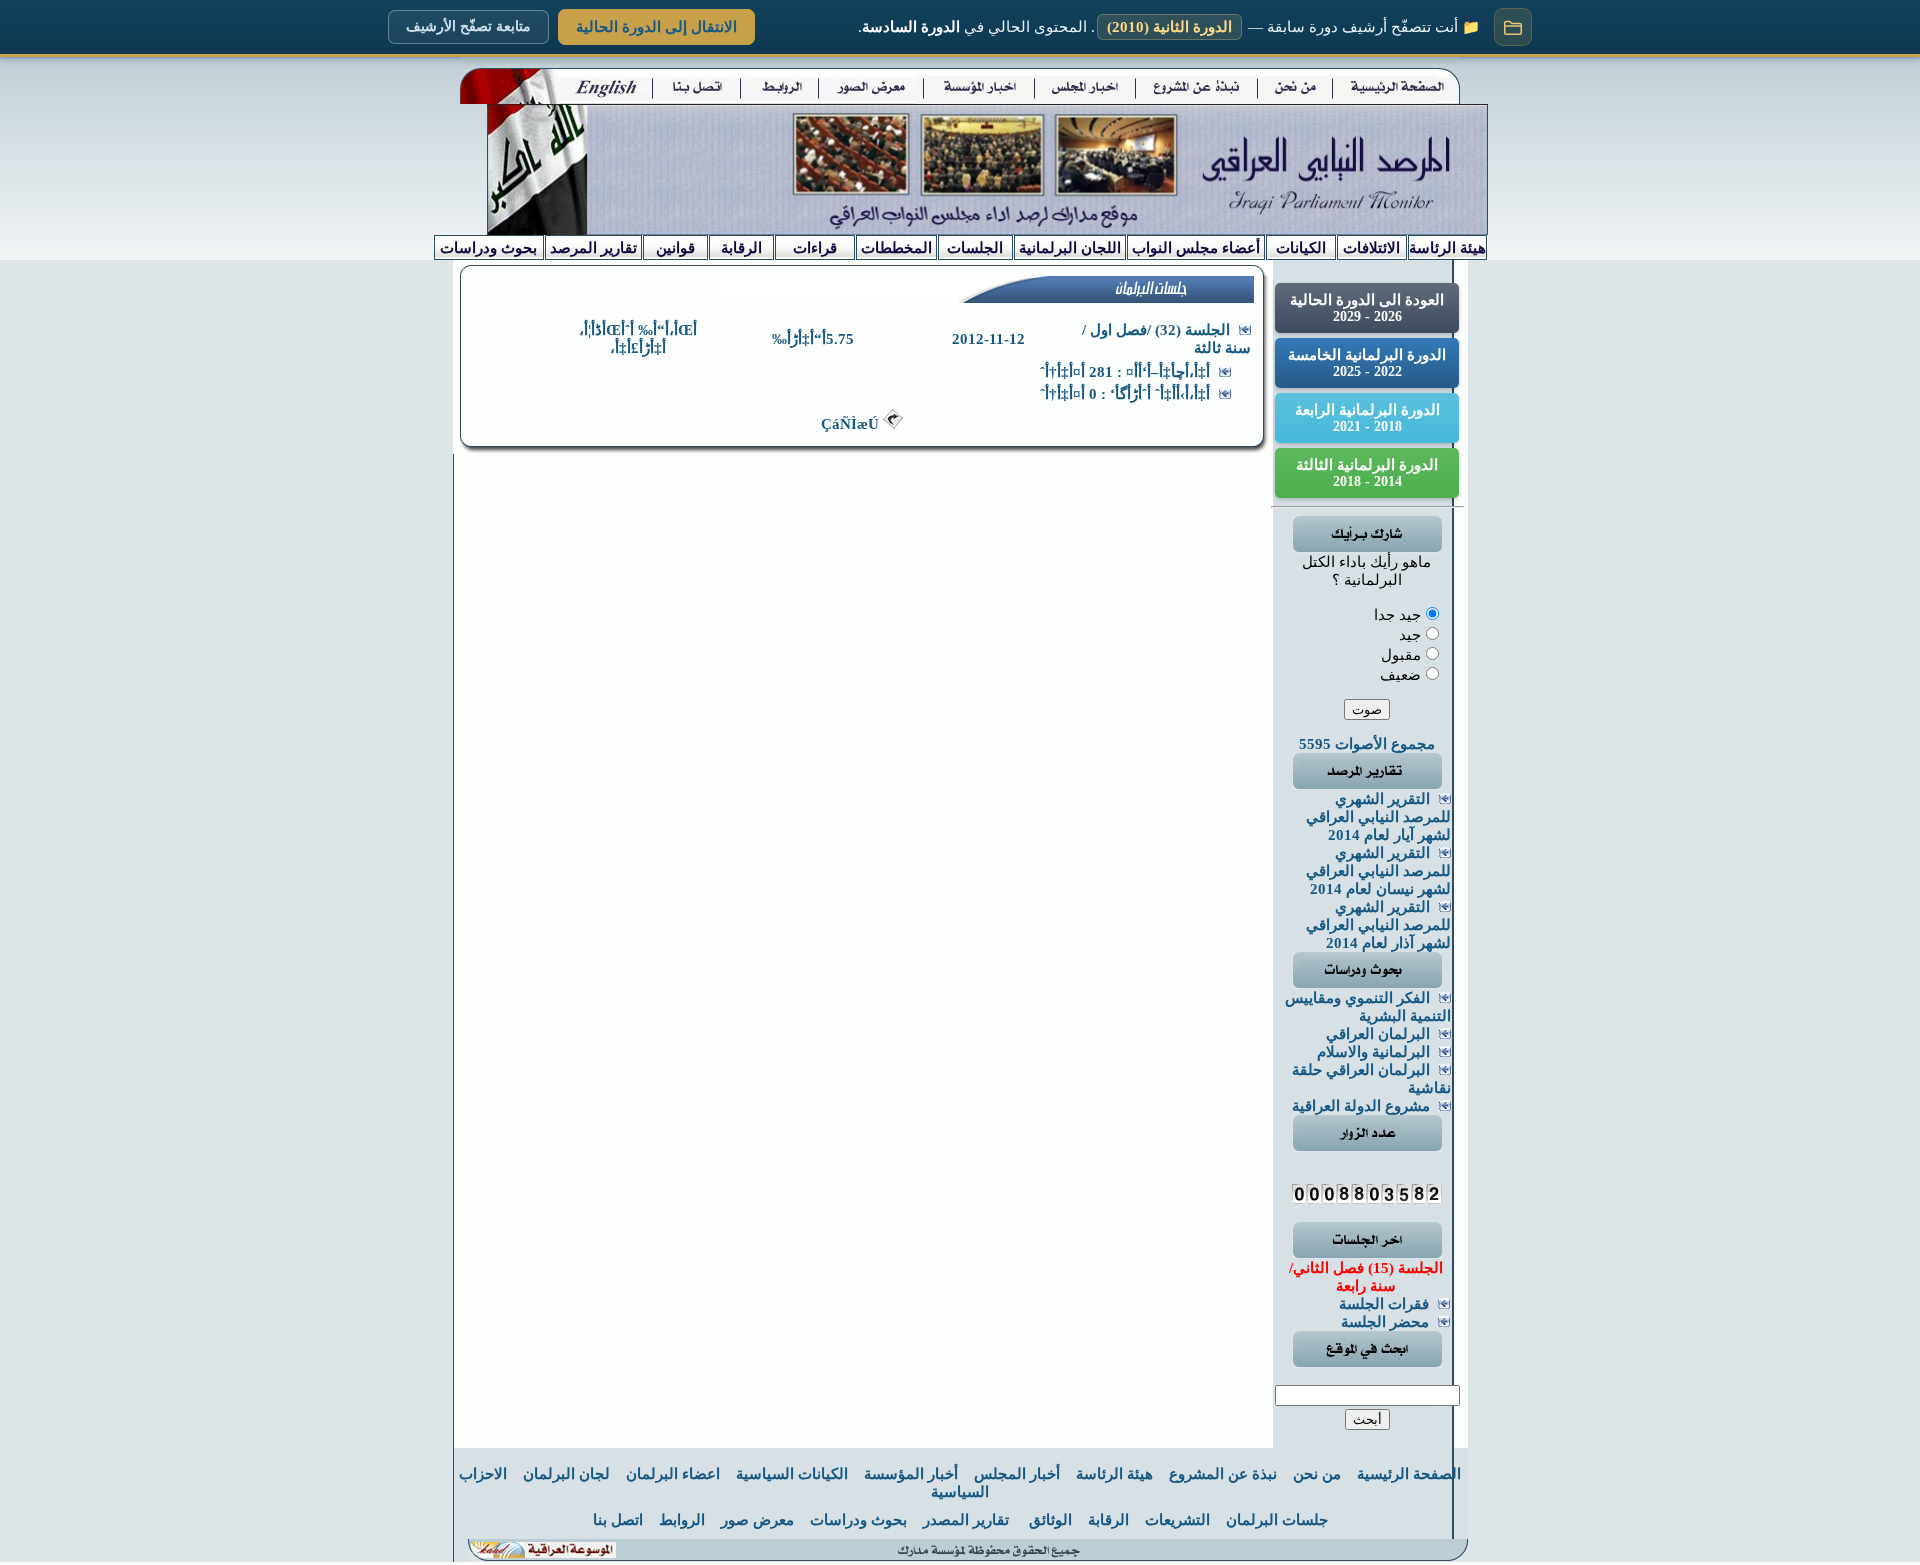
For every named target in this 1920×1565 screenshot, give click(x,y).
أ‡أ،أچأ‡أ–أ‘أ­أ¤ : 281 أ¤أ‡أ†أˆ (1125, 372)
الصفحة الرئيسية (1409, 1474)
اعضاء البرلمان (673, 1474)
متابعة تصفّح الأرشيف (468, 26)
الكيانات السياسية (792, 1474)
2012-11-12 (988, 339)
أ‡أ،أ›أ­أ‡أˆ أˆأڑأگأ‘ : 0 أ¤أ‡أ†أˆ (1125, 394)
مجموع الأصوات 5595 (1367, 744)
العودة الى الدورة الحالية (1367, 308)
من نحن (1317, 1474)
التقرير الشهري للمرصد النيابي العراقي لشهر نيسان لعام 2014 (1378, 871)
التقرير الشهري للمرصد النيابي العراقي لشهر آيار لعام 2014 (1378, 817)
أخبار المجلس (1017, 1474)
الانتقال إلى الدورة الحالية (656, 27)
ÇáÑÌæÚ (852, 424)
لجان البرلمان (566, 1474)
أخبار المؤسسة (911, 1474)
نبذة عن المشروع (1223, 1474)
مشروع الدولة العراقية (1361, 1106)
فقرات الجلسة (1384, 1304)
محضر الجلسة (1385, 1322)
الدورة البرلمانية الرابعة (1367, 418)
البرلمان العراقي (1378, 1034)
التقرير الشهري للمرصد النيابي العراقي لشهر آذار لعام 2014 (1378, 925)
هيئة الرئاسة (1114, 1474)
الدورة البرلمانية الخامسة (1367, 363)
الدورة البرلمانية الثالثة (1367, 473)
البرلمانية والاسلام (1373, 1052)
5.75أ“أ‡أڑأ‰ (813, 339)
